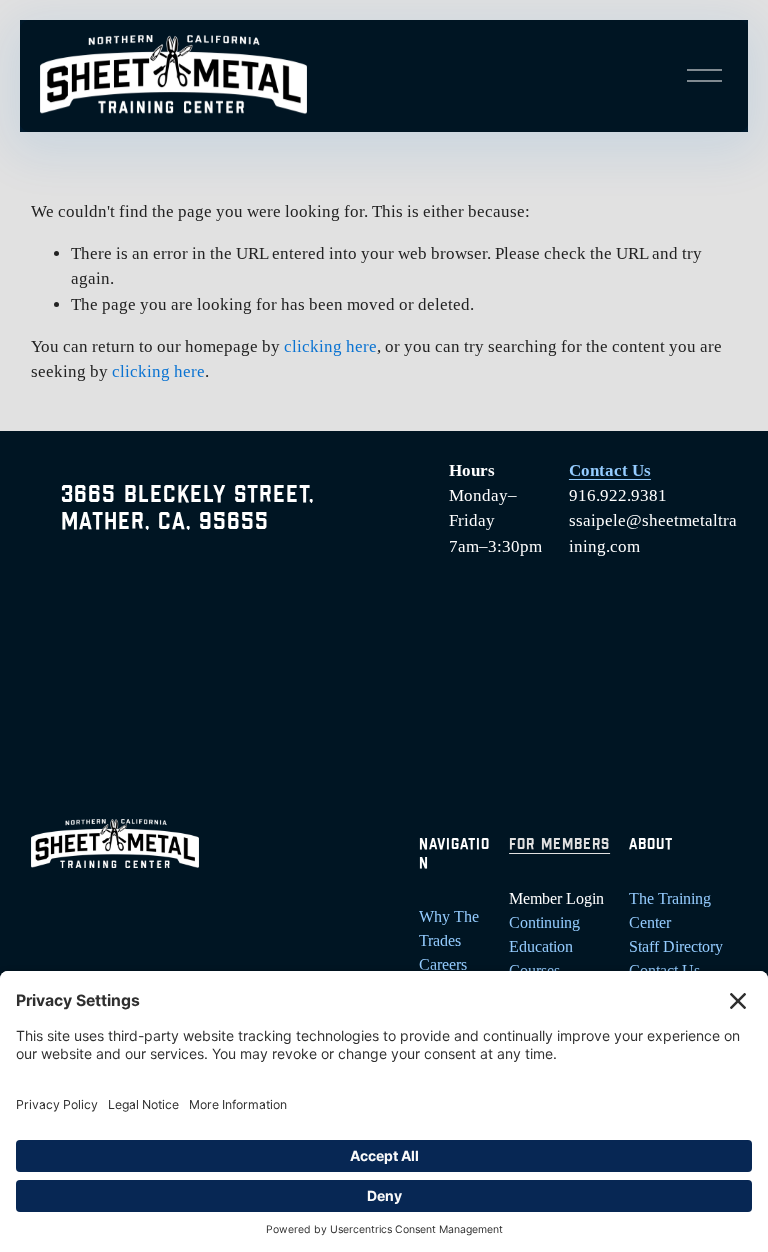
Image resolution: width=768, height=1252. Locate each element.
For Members (559, 845)
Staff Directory (676, 946)
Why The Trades (449, 928)
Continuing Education (544, 934)
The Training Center (670, 910)
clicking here (330, 346)
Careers (443, 964)
